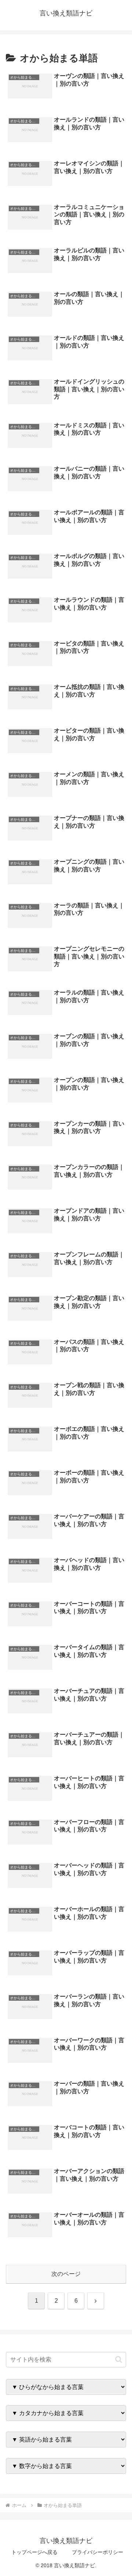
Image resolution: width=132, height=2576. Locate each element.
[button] (119, 2359)
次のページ (66, 2274)
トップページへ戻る (34, 2552)
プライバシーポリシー (98, 2552)
